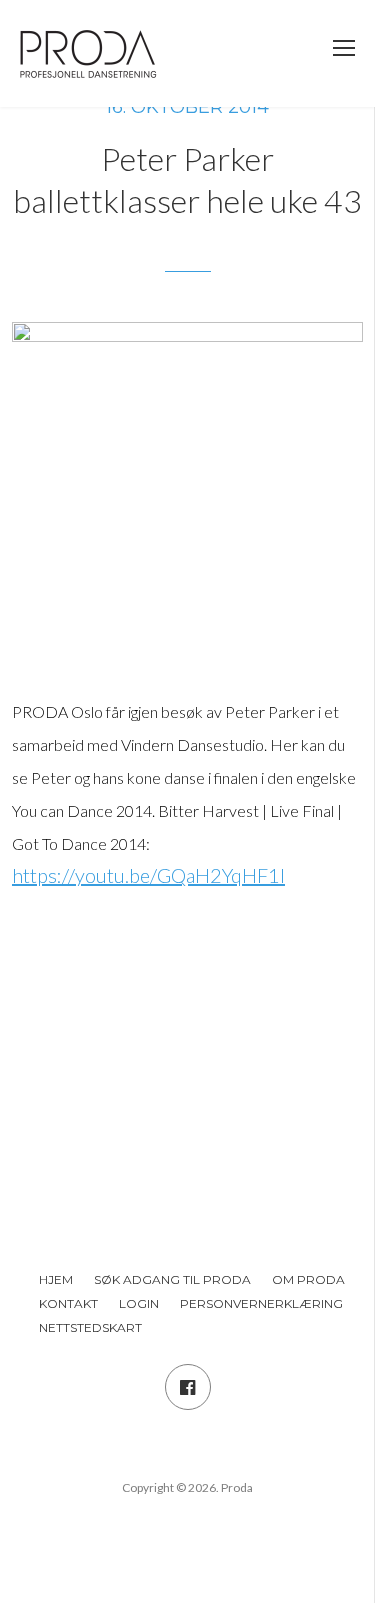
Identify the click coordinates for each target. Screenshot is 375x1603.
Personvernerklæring (261, 1303)
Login (139, 1303)
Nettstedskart (90, 1327)
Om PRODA (308, 1279)
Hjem (56, 1279)
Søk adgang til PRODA (172, 1279)
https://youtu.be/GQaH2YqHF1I (148, 875)
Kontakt (68, 1303)
